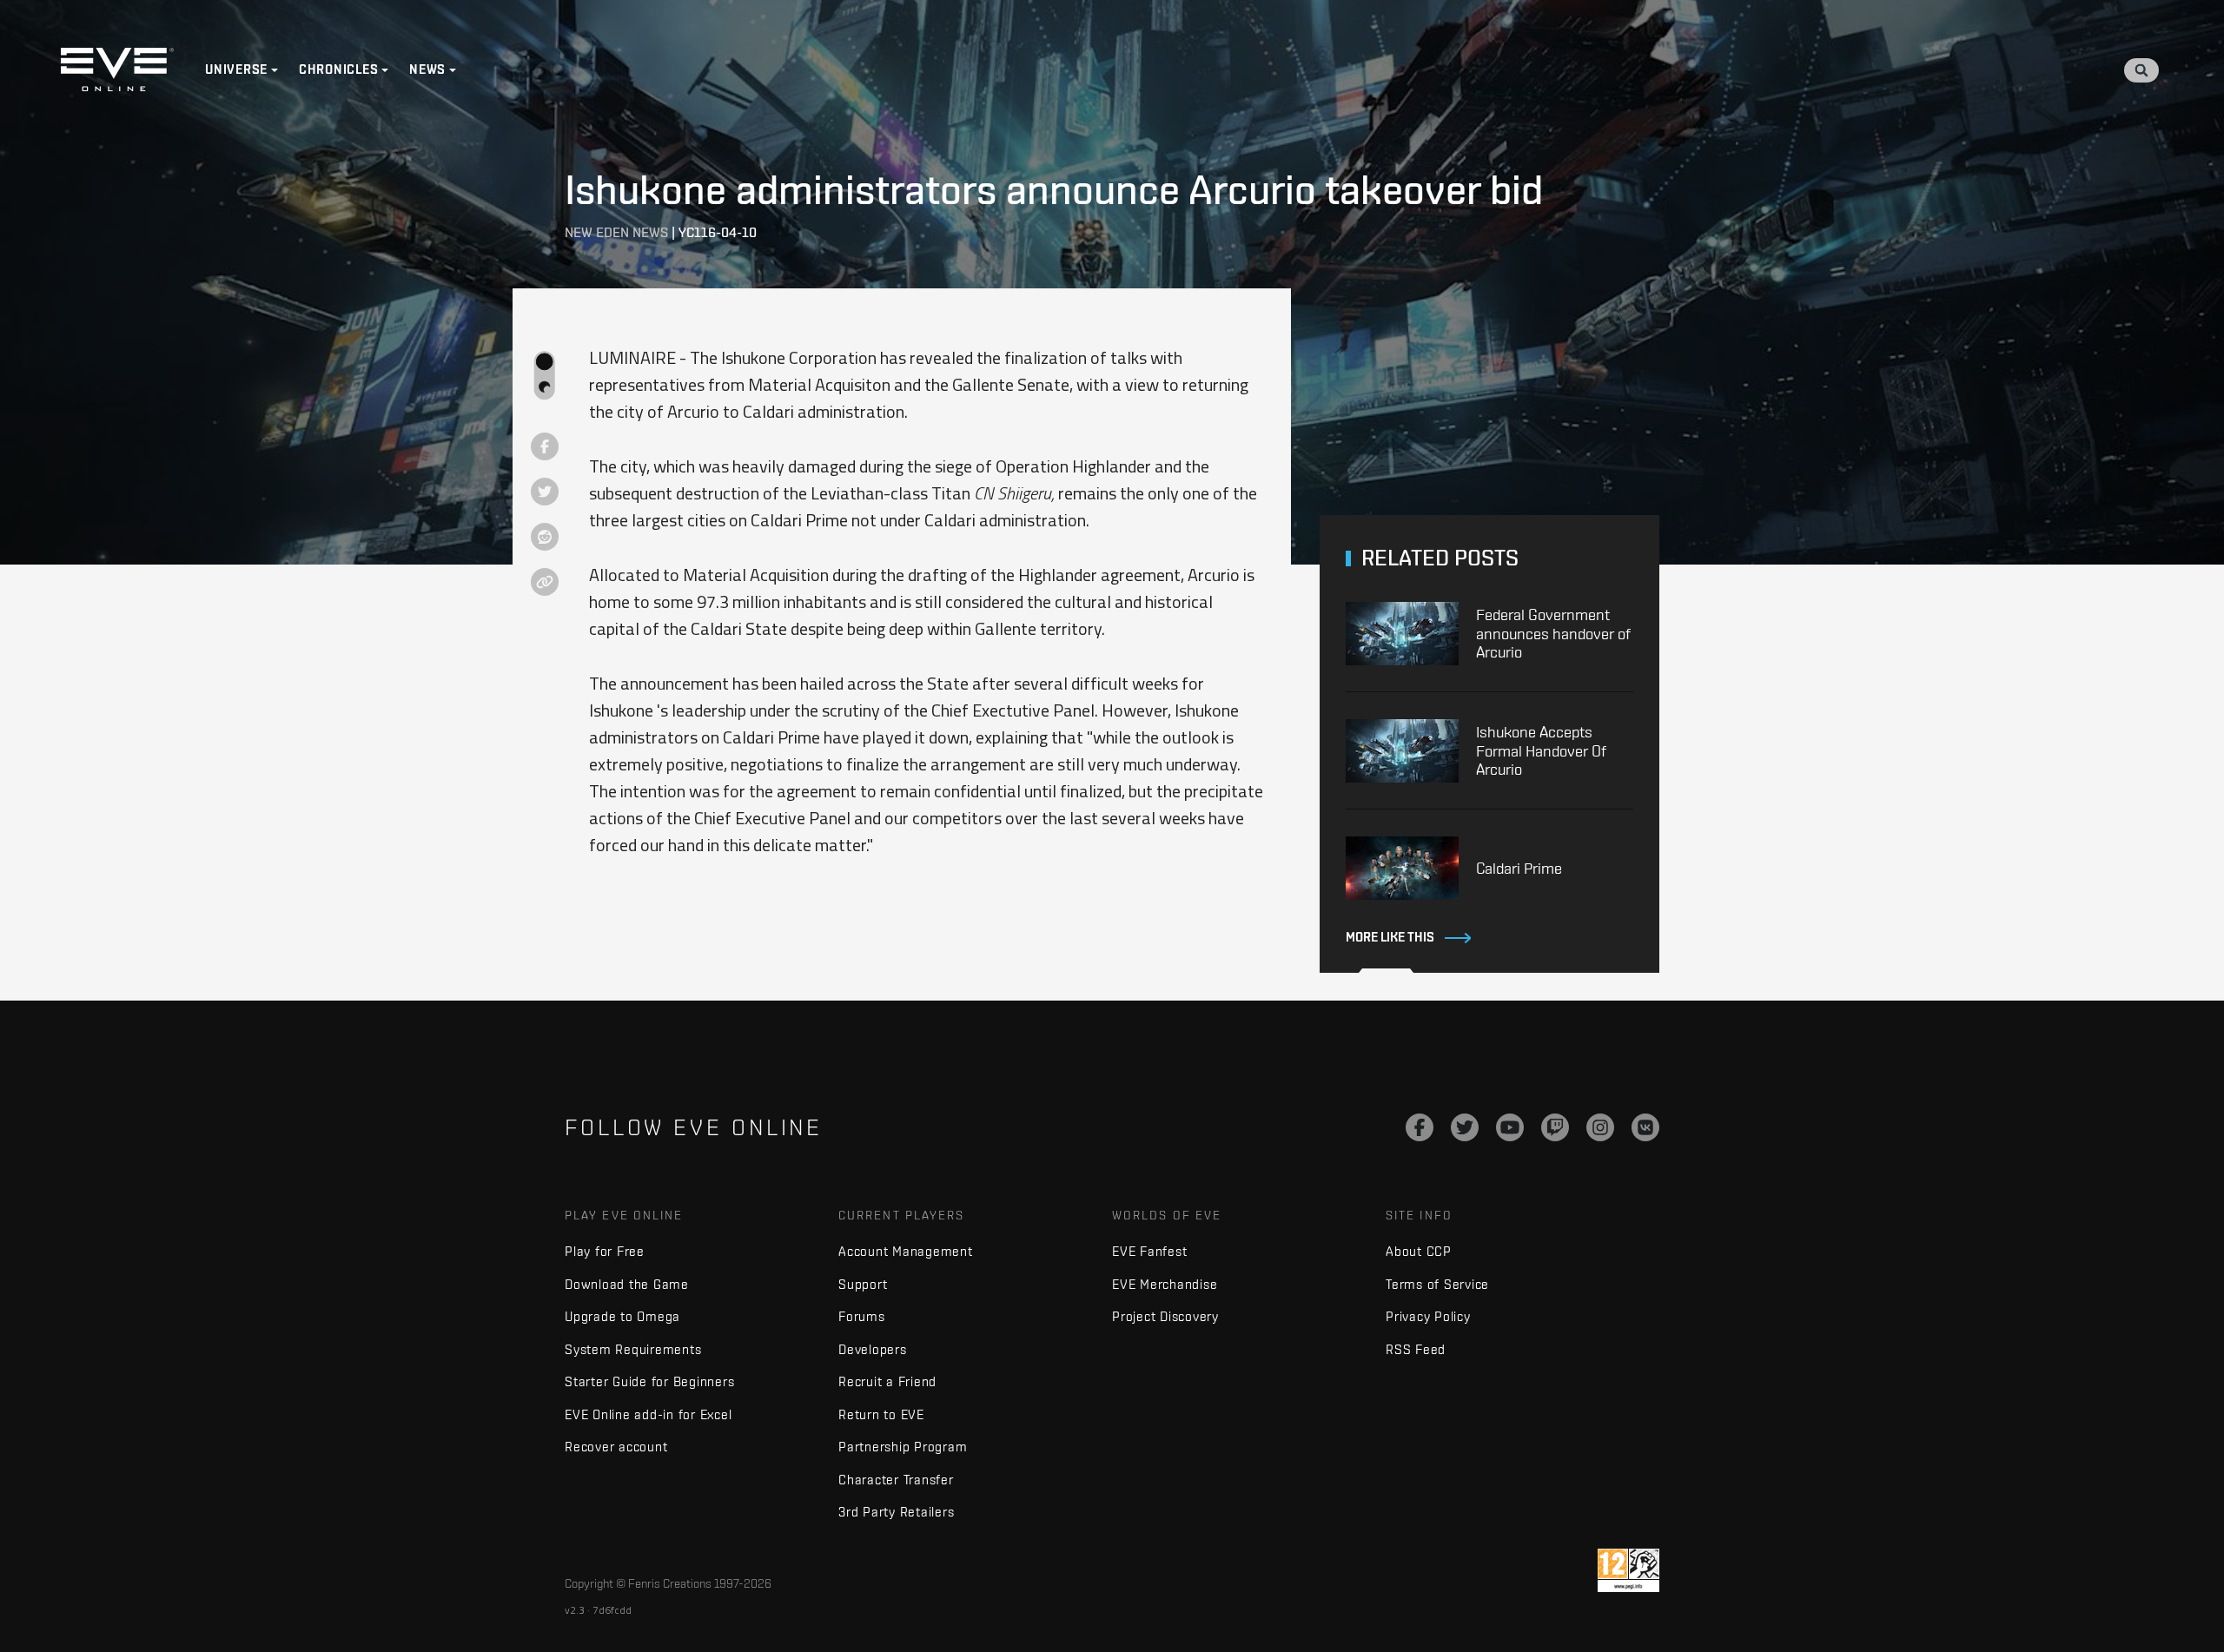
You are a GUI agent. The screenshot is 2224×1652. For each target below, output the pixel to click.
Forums (862, 1316)
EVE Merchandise (1165, 1284)
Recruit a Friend (887, 1381)
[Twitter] (1465, 1127)
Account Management (906, 1251)
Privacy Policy (1428, 1316)
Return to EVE (881, 1414)
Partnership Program (903, 1447)
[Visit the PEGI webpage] (1628, 1570)
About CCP (1419, 1251)
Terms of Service (1437, 1284)
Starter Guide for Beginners (649, 1381)
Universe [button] (236, 69)
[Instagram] (1600, 1127)
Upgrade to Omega (622, 1316)
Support (863, 1284)
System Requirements (633, 1349)
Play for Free (605, 1251)
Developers (873, 1349)
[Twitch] (1555, 1127)
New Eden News (616, 232)
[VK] (1645, 1127)
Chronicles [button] (339, 69)
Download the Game (627, 1284)
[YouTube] (1510, 1127)
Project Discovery (1165, 1316)
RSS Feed (1416, 1349)
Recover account (616, 1447)
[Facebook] (1420, 1127)
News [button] (427, 69)
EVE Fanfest (1149, 1251)
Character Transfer (896, 1480)
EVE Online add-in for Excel (648, 1414)
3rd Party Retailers (896, 1512)
